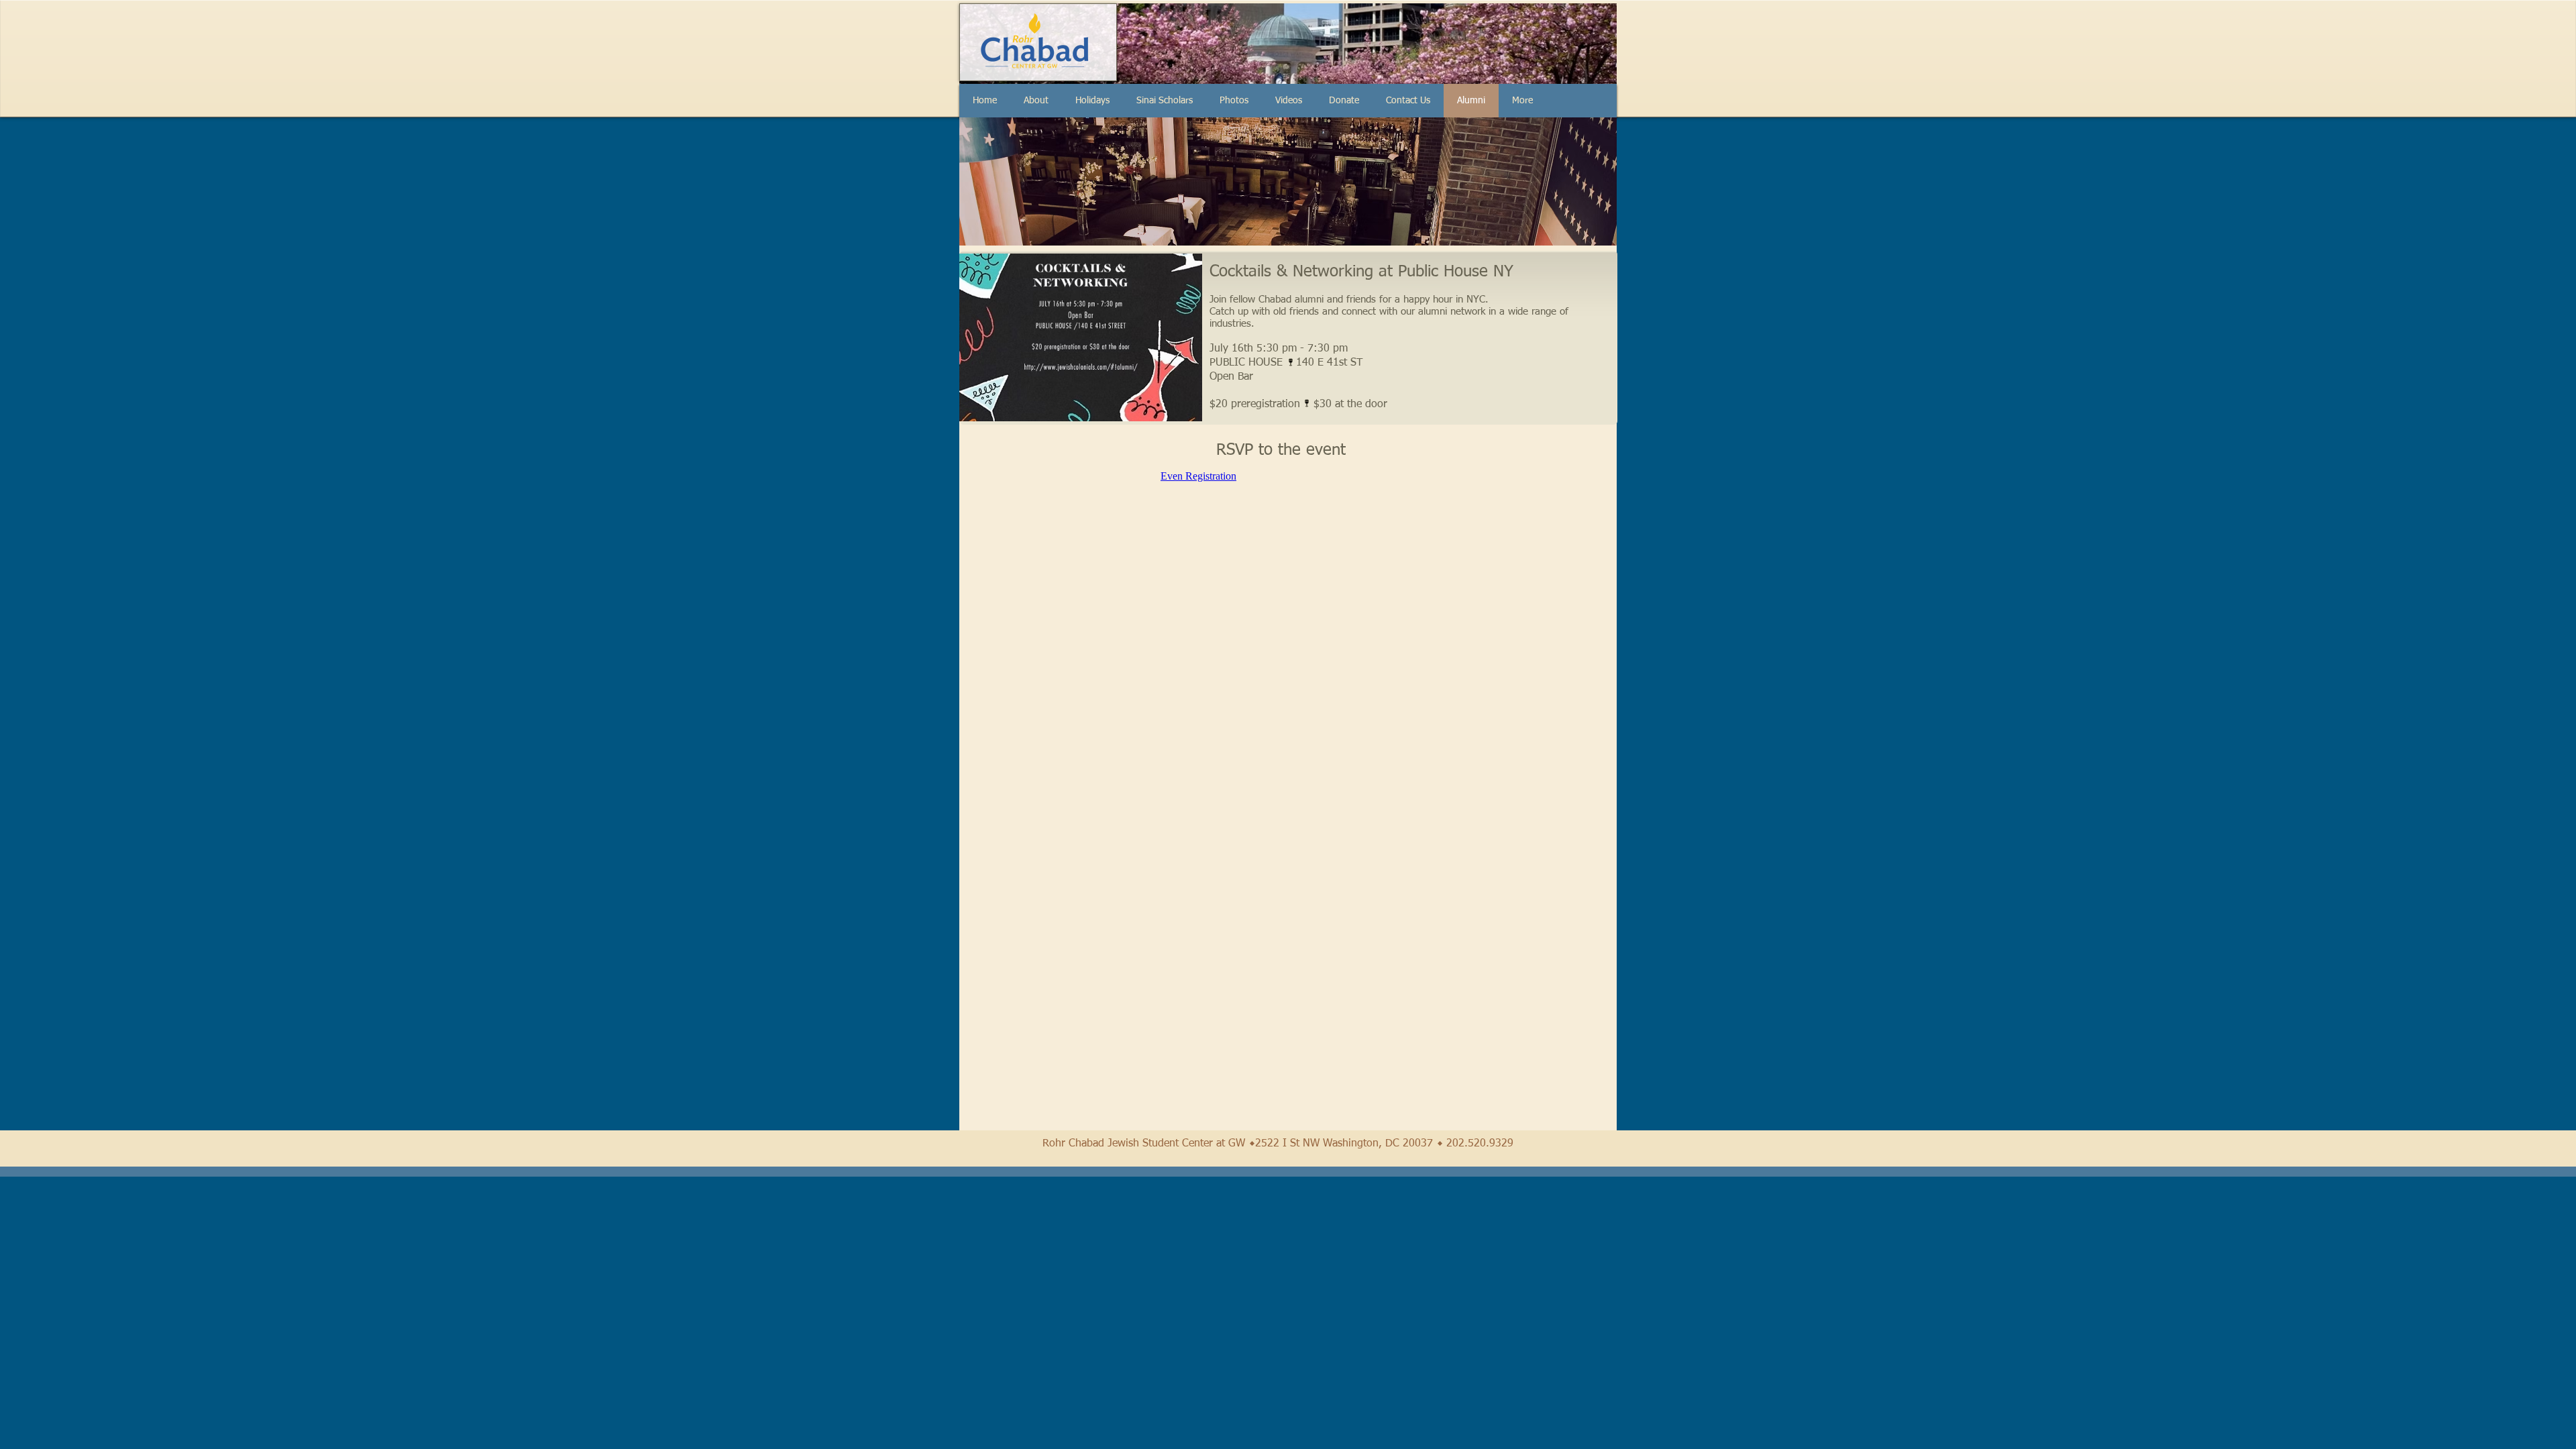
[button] (1092, 101)
